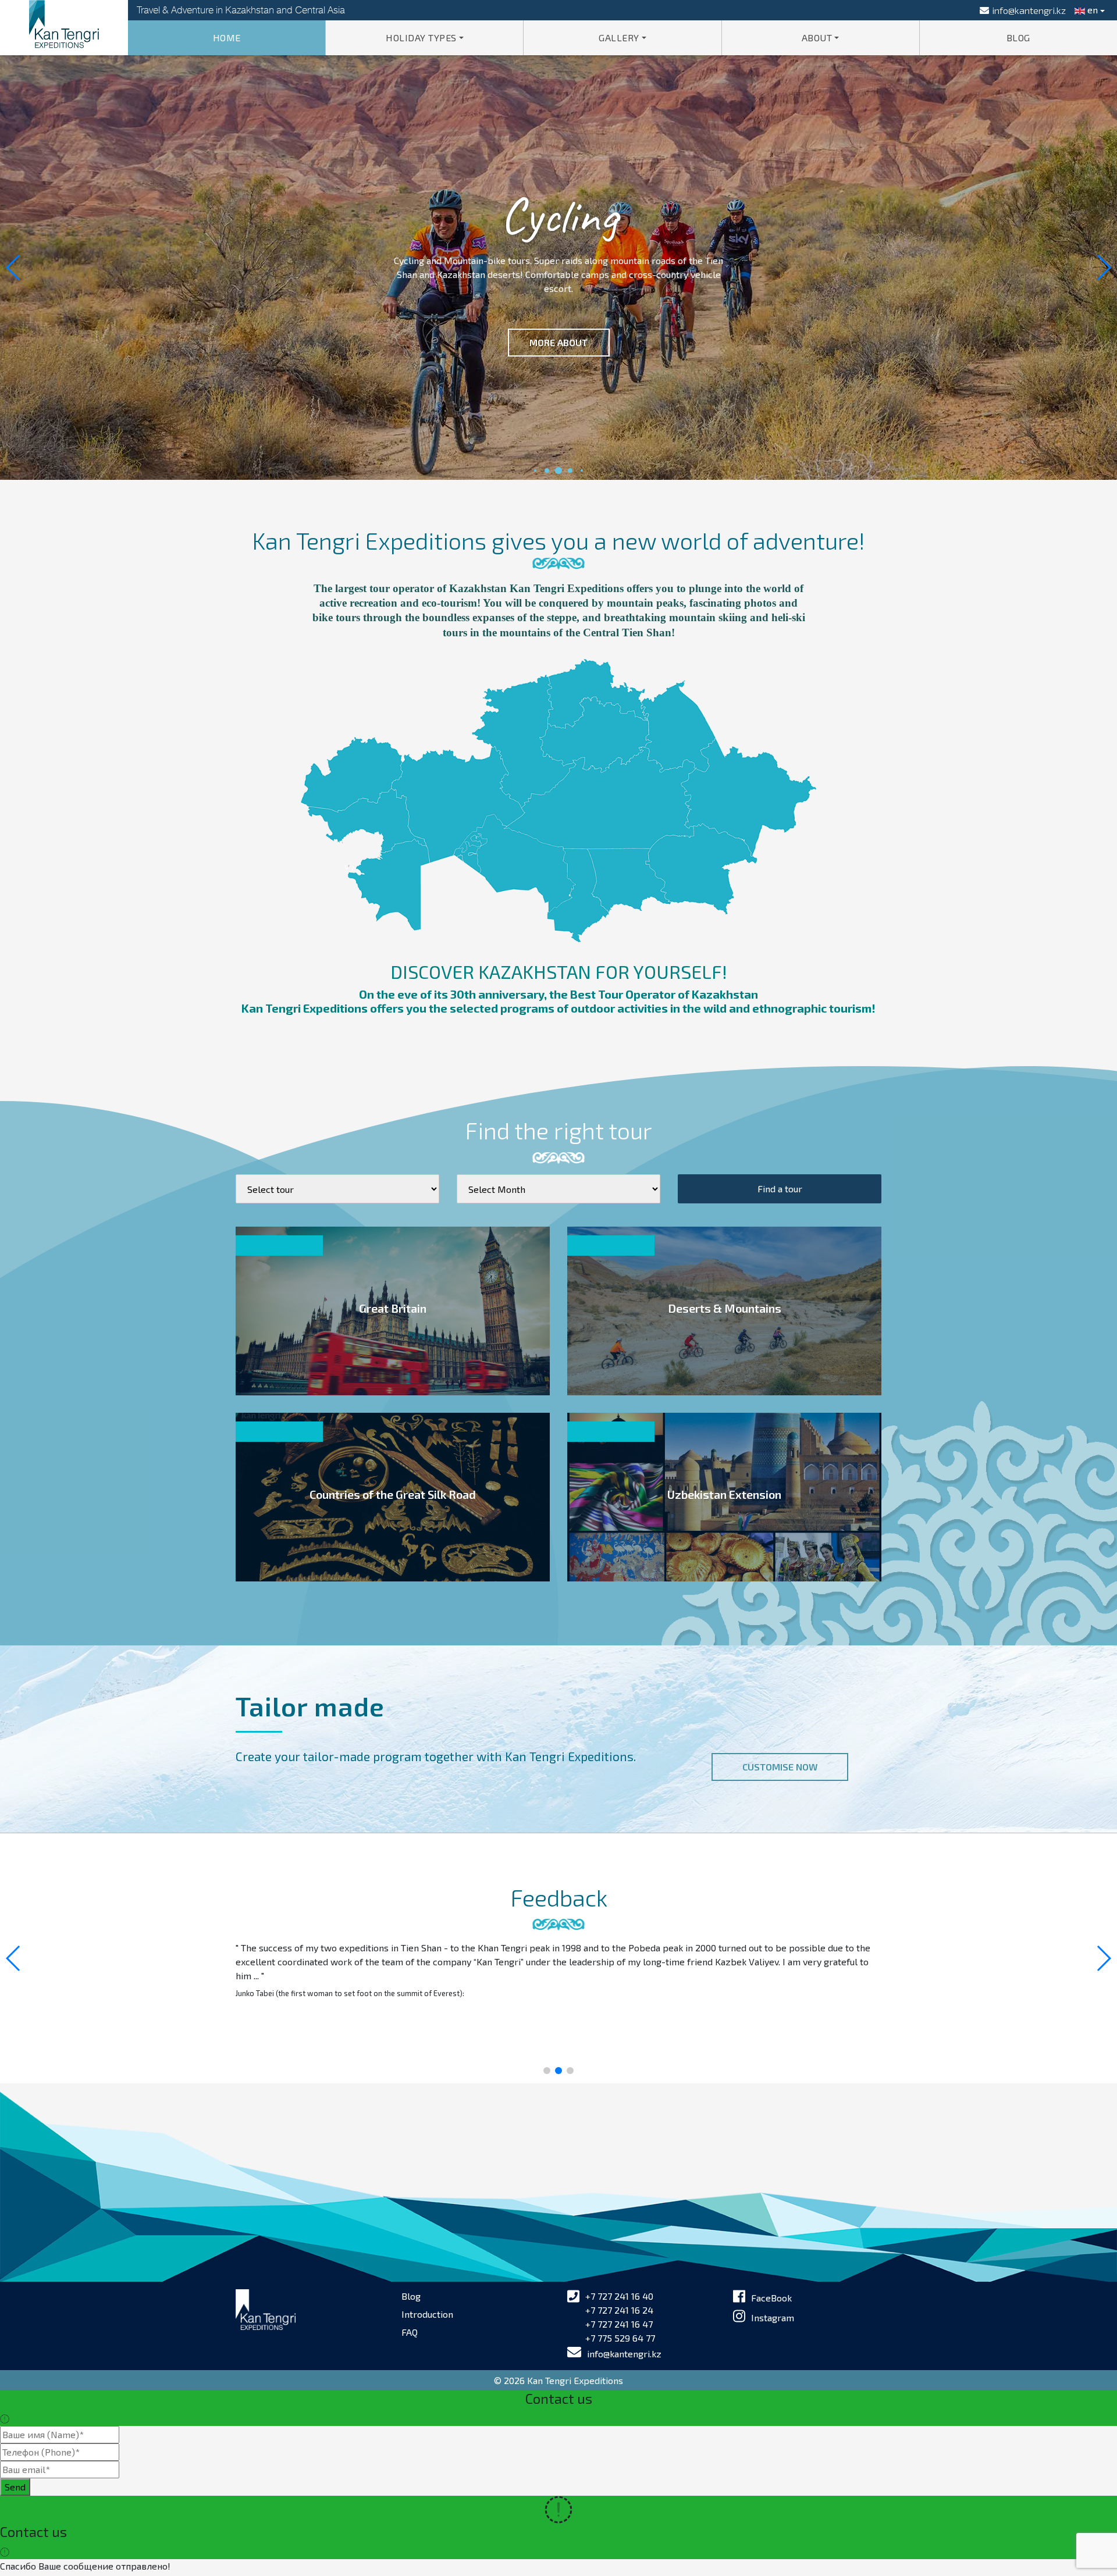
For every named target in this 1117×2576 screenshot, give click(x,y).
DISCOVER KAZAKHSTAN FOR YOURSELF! (559, 971)
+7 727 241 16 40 (619, 2296)
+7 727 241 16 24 (619, 2310)
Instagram (773, 2317)
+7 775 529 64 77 (620, 2338)
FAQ (410, 2332)
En (1091, 10)
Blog (1018, 38)
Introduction (427, 2314)
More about (558, 342)
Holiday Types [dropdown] (421, 38)
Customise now (780, 1767)
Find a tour (780, 1189)
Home (227, 38)
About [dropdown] (817, 38)
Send (15, 2487)
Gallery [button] (619, 38)
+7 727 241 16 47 (619, 2324)
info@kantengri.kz (624, 2354)
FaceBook (771, 2298)
